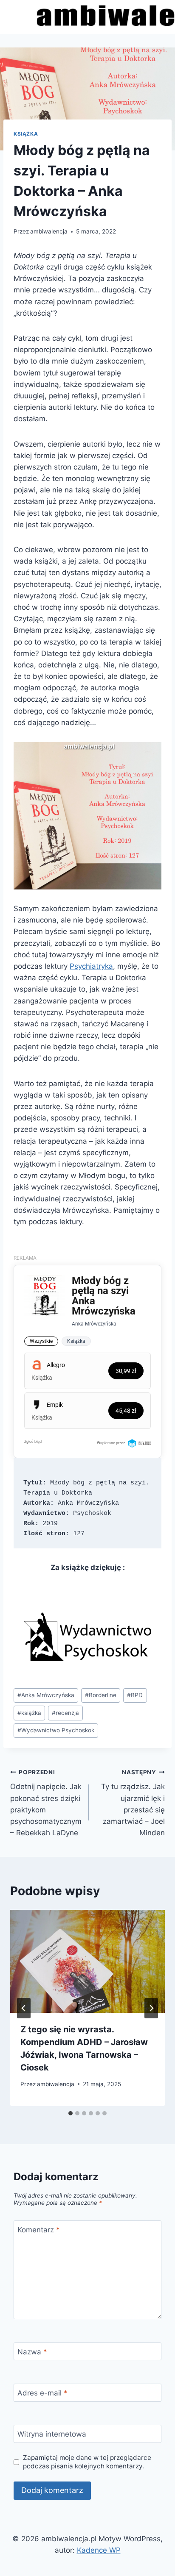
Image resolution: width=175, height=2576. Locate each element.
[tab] (71, 2113)
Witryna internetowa (52, 2434)
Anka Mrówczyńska (46, 1695)
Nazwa (32, 2352)
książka (29, 1713)
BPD (135, 1695)
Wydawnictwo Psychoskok (56, 1730)
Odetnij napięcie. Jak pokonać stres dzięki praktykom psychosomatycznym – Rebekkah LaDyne (46, 1803)
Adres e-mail (42, 2393)
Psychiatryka (91, 966)
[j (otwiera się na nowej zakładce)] (87, 1637)
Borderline (101, 1695)
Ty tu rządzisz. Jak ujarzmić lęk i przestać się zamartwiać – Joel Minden (133, 1803)
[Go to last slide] (24, 2008)
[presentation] (87, 1961)
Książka (26, 134)
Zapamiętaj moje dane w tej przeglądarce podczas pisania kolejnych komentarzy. (87, 2462)
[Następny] (151, 2008)
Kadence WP (99, 2550)
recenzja (65, 1713)
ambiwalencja (49, 231)
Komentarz (39, 2230)
